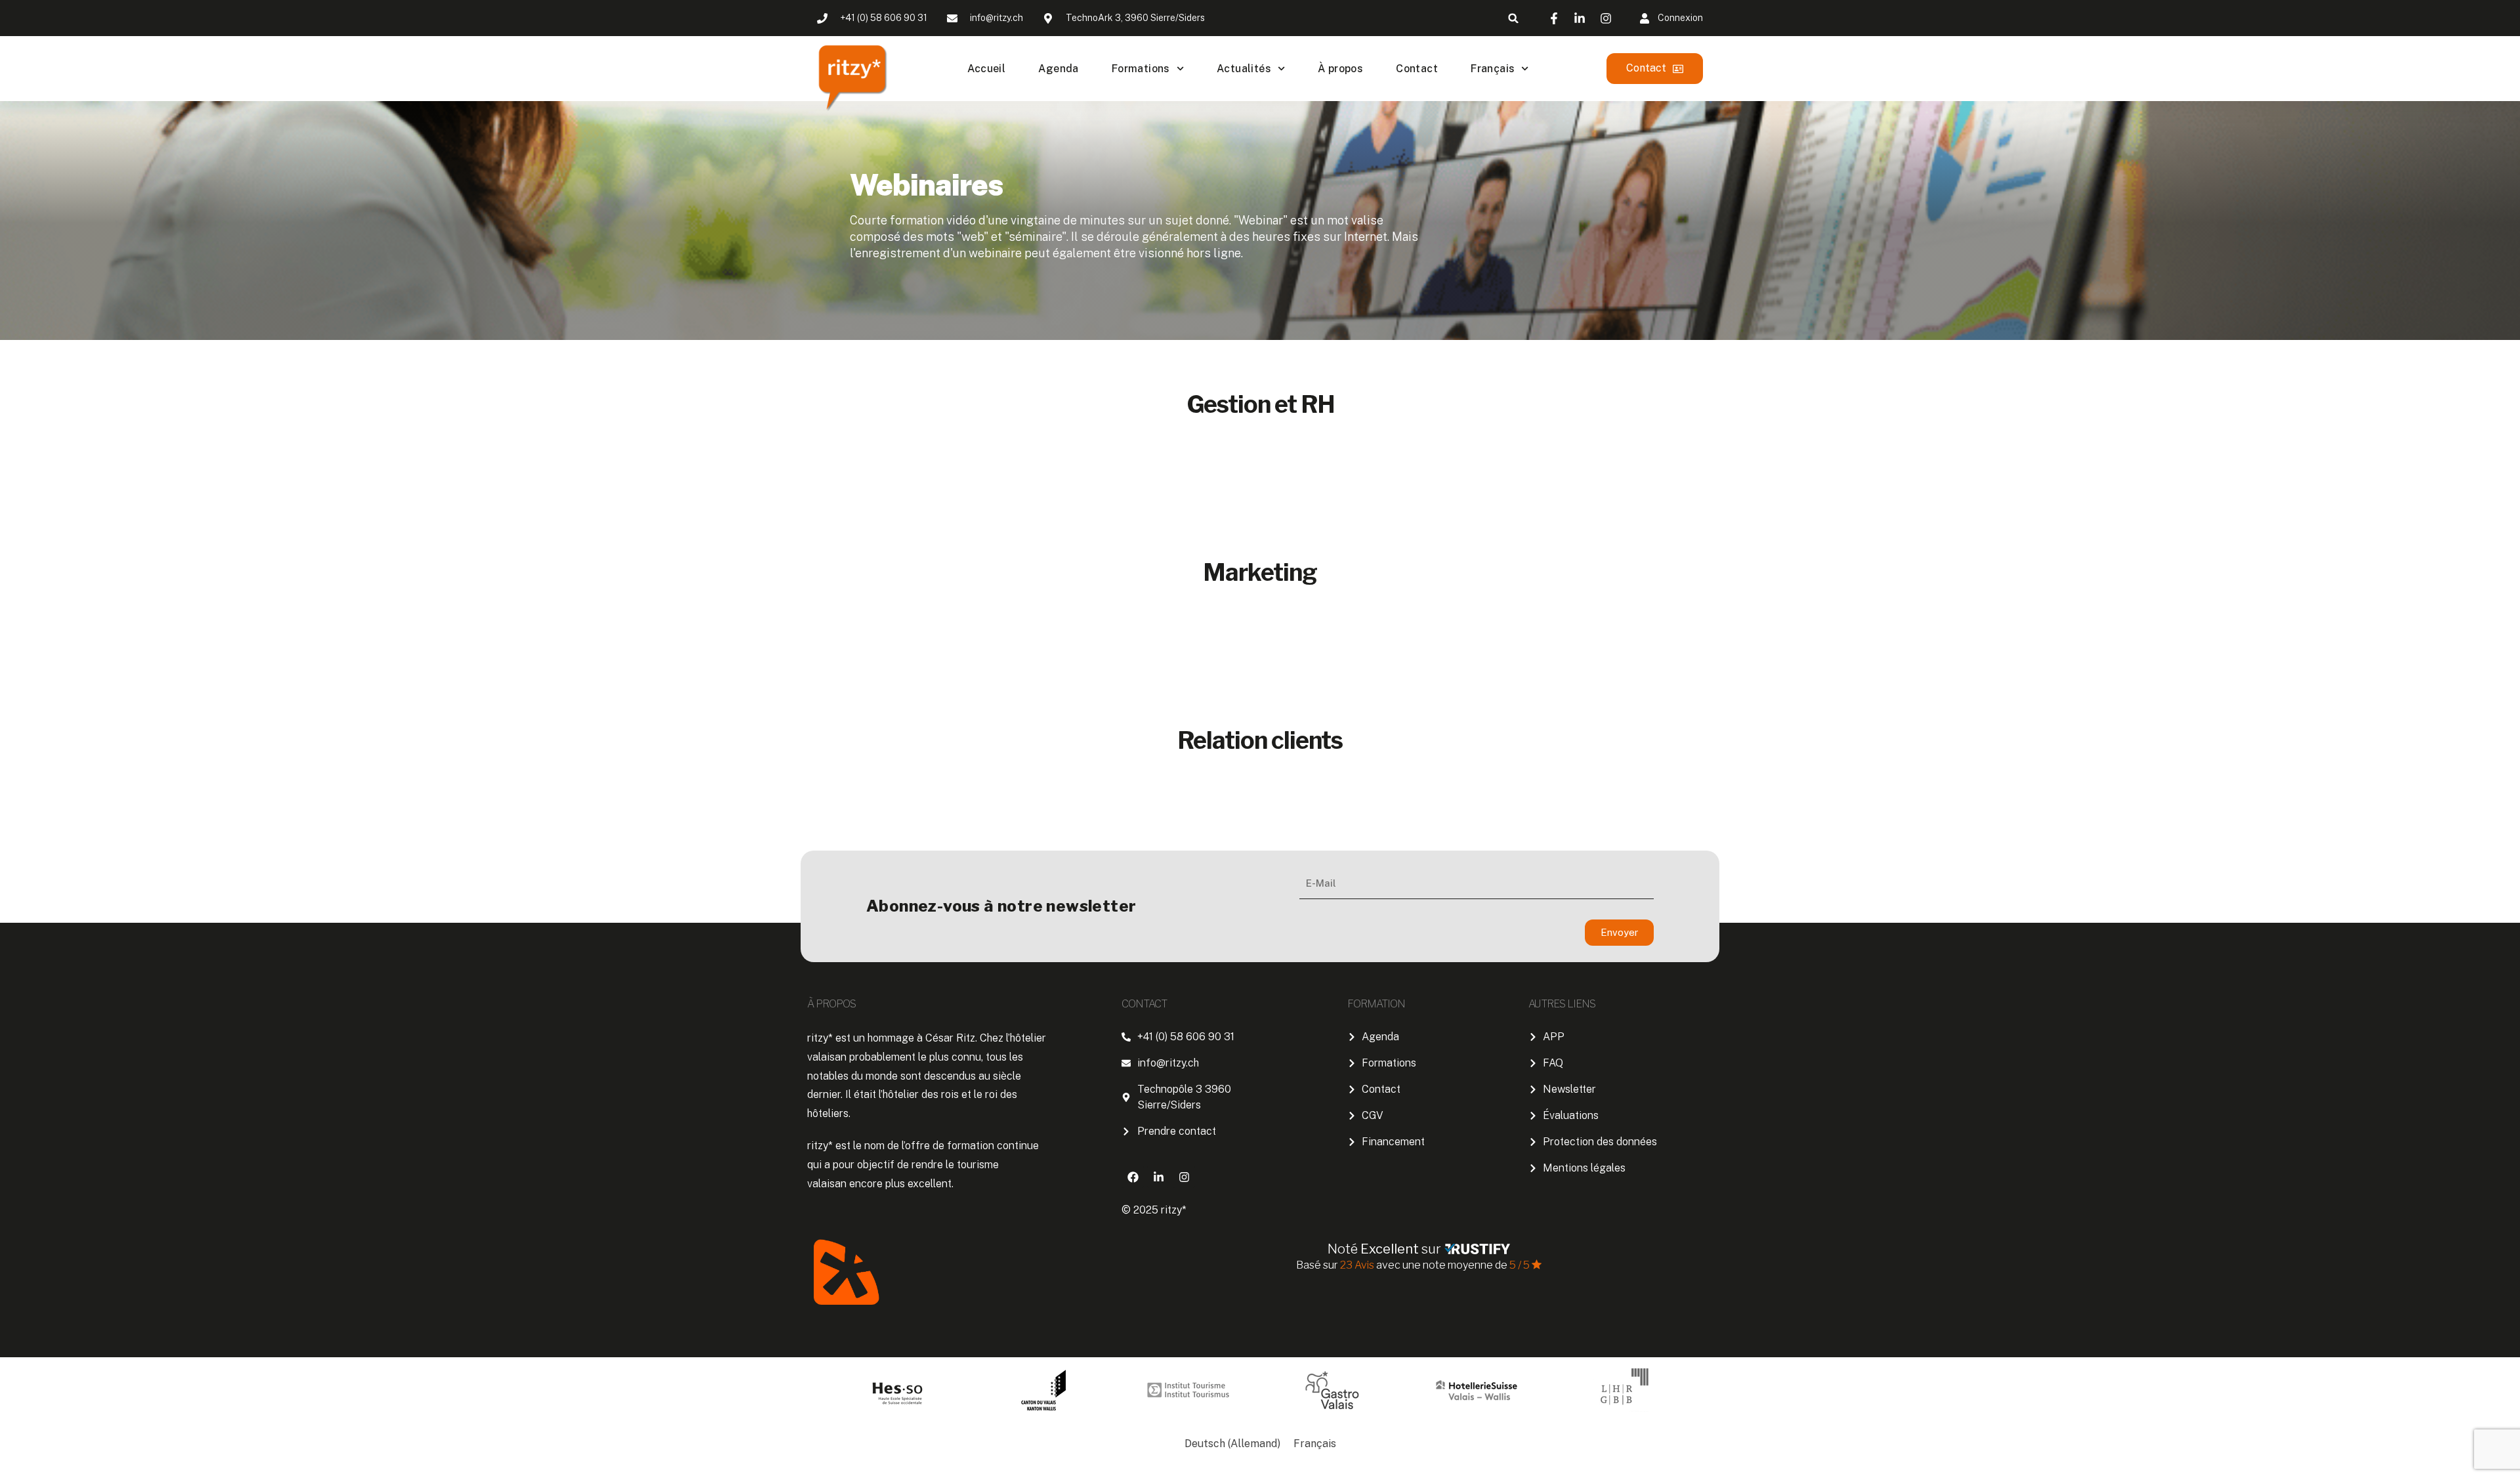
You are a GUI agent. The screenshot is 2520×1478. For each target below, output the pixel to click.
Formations (1141, 69)
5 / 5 (1520, 1265)
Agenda (1058, 69)
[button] (1514, 18)
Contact (1417, 69)
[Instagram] (1184, 1177)
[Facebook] (1133, 1177)
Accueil (987, 69)
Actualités (1244, 69)
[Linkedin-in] (1158, 1177)
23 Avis (1358, 1265)
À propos (1340, 69)
